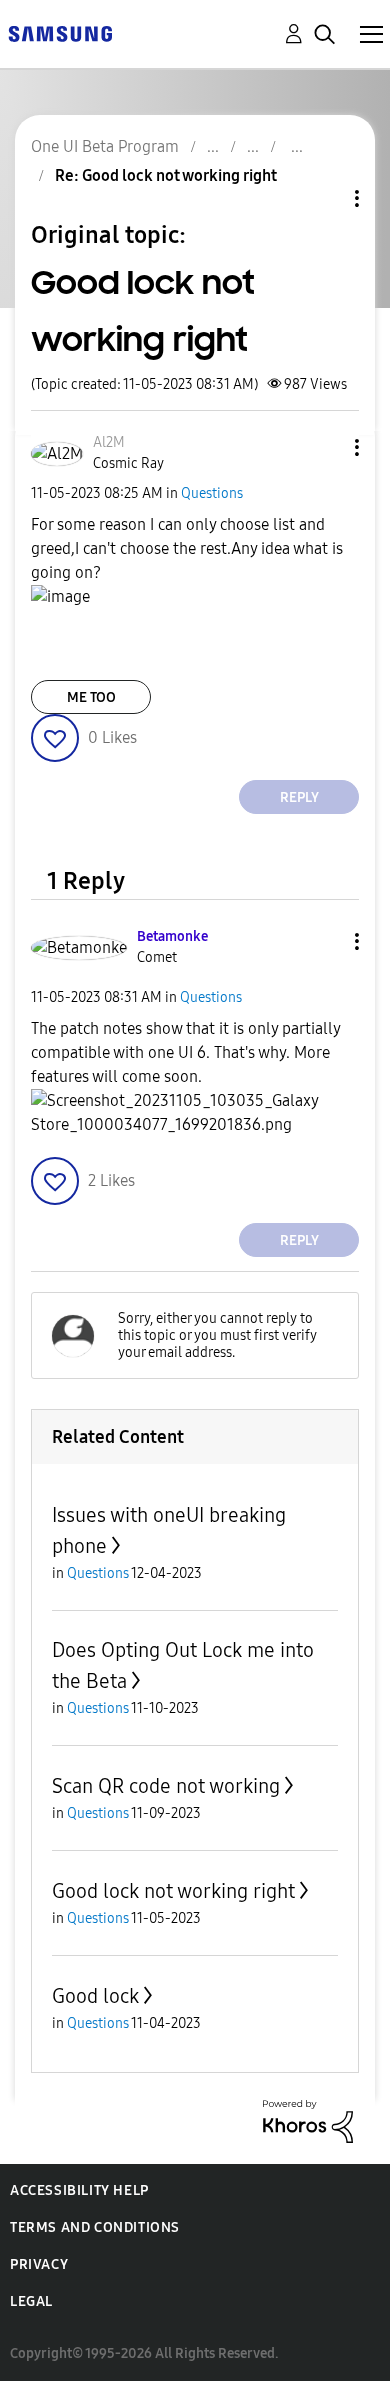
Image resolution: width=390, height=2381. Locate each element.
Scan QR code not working (166, 1786)
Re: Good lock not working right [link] (166, 175)
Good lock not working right (173, 1891)
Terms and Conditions (95, 2227)
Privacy (39, 2264)
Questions (212, 493)
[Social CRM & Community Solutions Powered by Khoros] (308, 2120)
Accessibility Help (79, 2190)
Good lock (95, 1996)
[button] (324, 447)
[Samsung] (60, 32)
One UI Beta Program (105, 146)
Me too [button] (91, 697)
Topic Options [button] (323, 198)
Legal (31, 2301)
